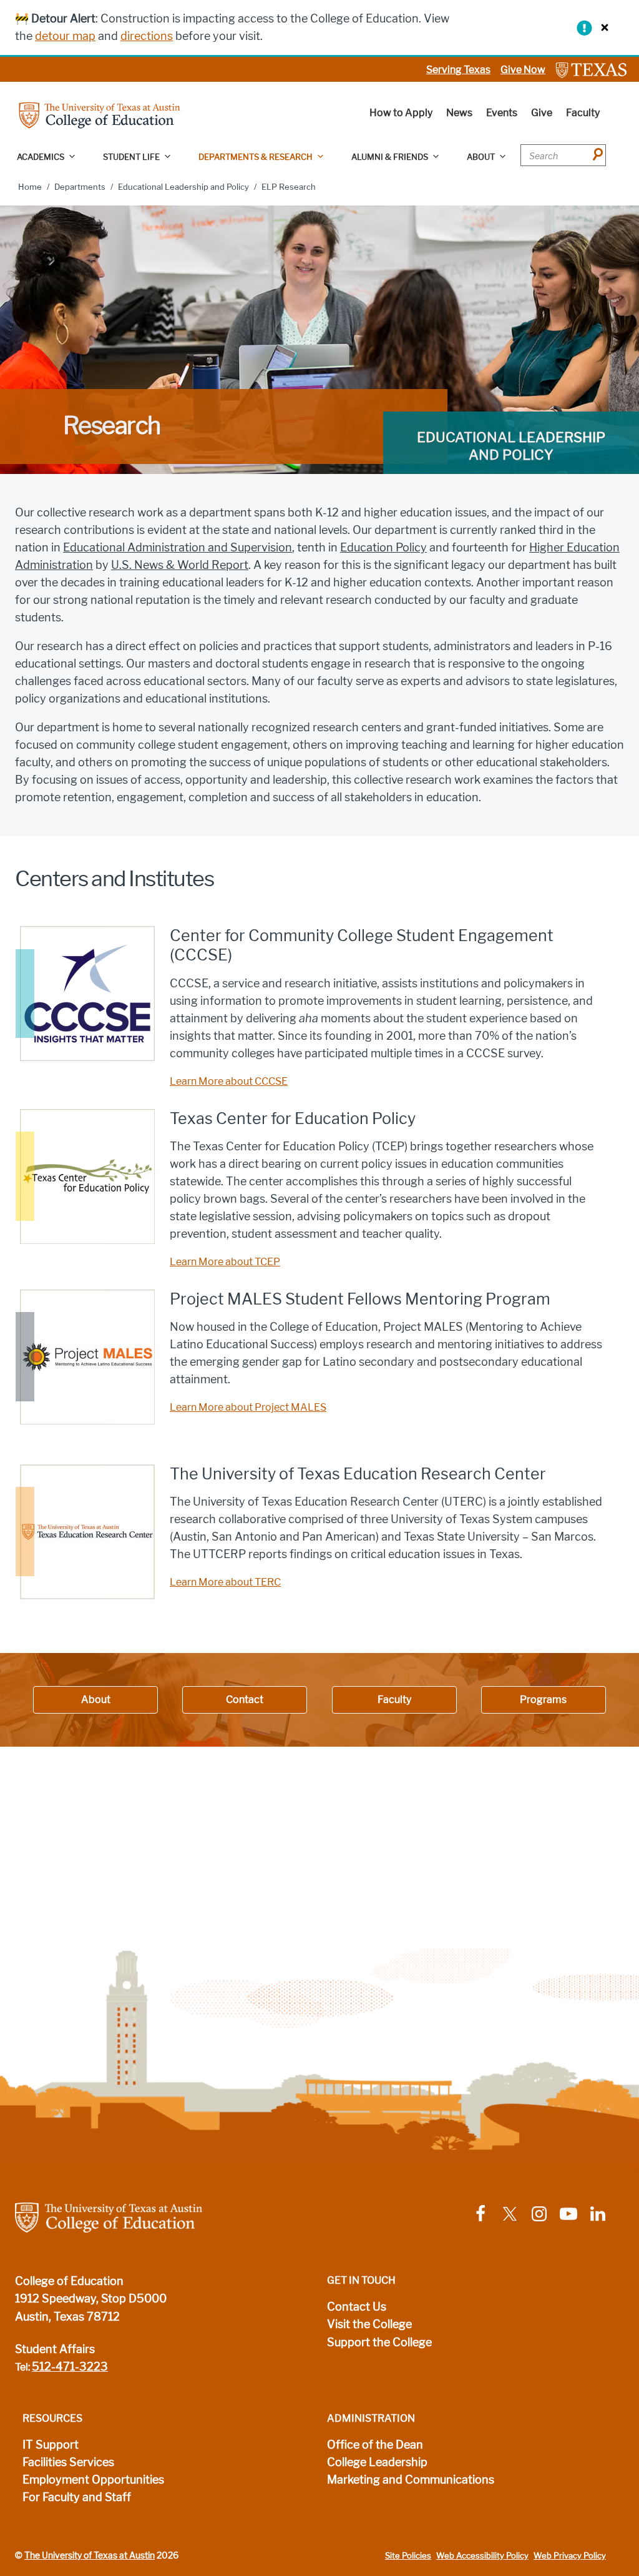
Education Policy (383, 548)
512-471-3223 (70, 2367)
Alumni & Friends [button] (390, 157)
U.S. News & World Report (180, 565)
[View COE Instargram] (539, 2213)
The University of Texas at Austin (90, 2555)
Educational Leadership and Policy (183, 187)
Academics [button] (41, 157)
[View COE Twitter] (510, 2213)
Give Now (523, 70)
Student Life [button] (131, 157)
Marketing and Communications (411, 2480)
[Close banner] (602, 27)
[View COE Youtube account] (568, 2213)
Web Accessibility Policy (482, 2556)
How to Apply (401, 113)
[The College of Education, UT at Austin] (100, 115)
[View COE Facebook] (480, 2213)
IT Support (51, 2445)
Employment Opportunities (93, 2480)
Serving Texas (458, 70)
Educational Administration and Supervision (178, 548)
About (96, 1700)
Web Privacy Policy (570, 2556)
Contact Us (357, 2307)
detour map (65, 36)
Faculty (583, 113)
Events (502, 113)
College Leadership (377, 2462)
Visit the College (369, 2324)
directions (147, 36)
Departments (80, 187)
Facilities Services (68, 2462)
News (459, 113)
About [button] (481, 157)
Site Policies (408, 2556)
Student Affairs (55, 2349)
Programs (543, 1700)
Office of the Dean (375, 2445)
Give (542, 113)
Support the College (379, 2342)
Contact (245, 1700)
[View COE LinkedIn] (598, 2213)
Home (30, 187)
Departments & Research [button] (256, 157)
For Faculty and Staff (77, 2497)
